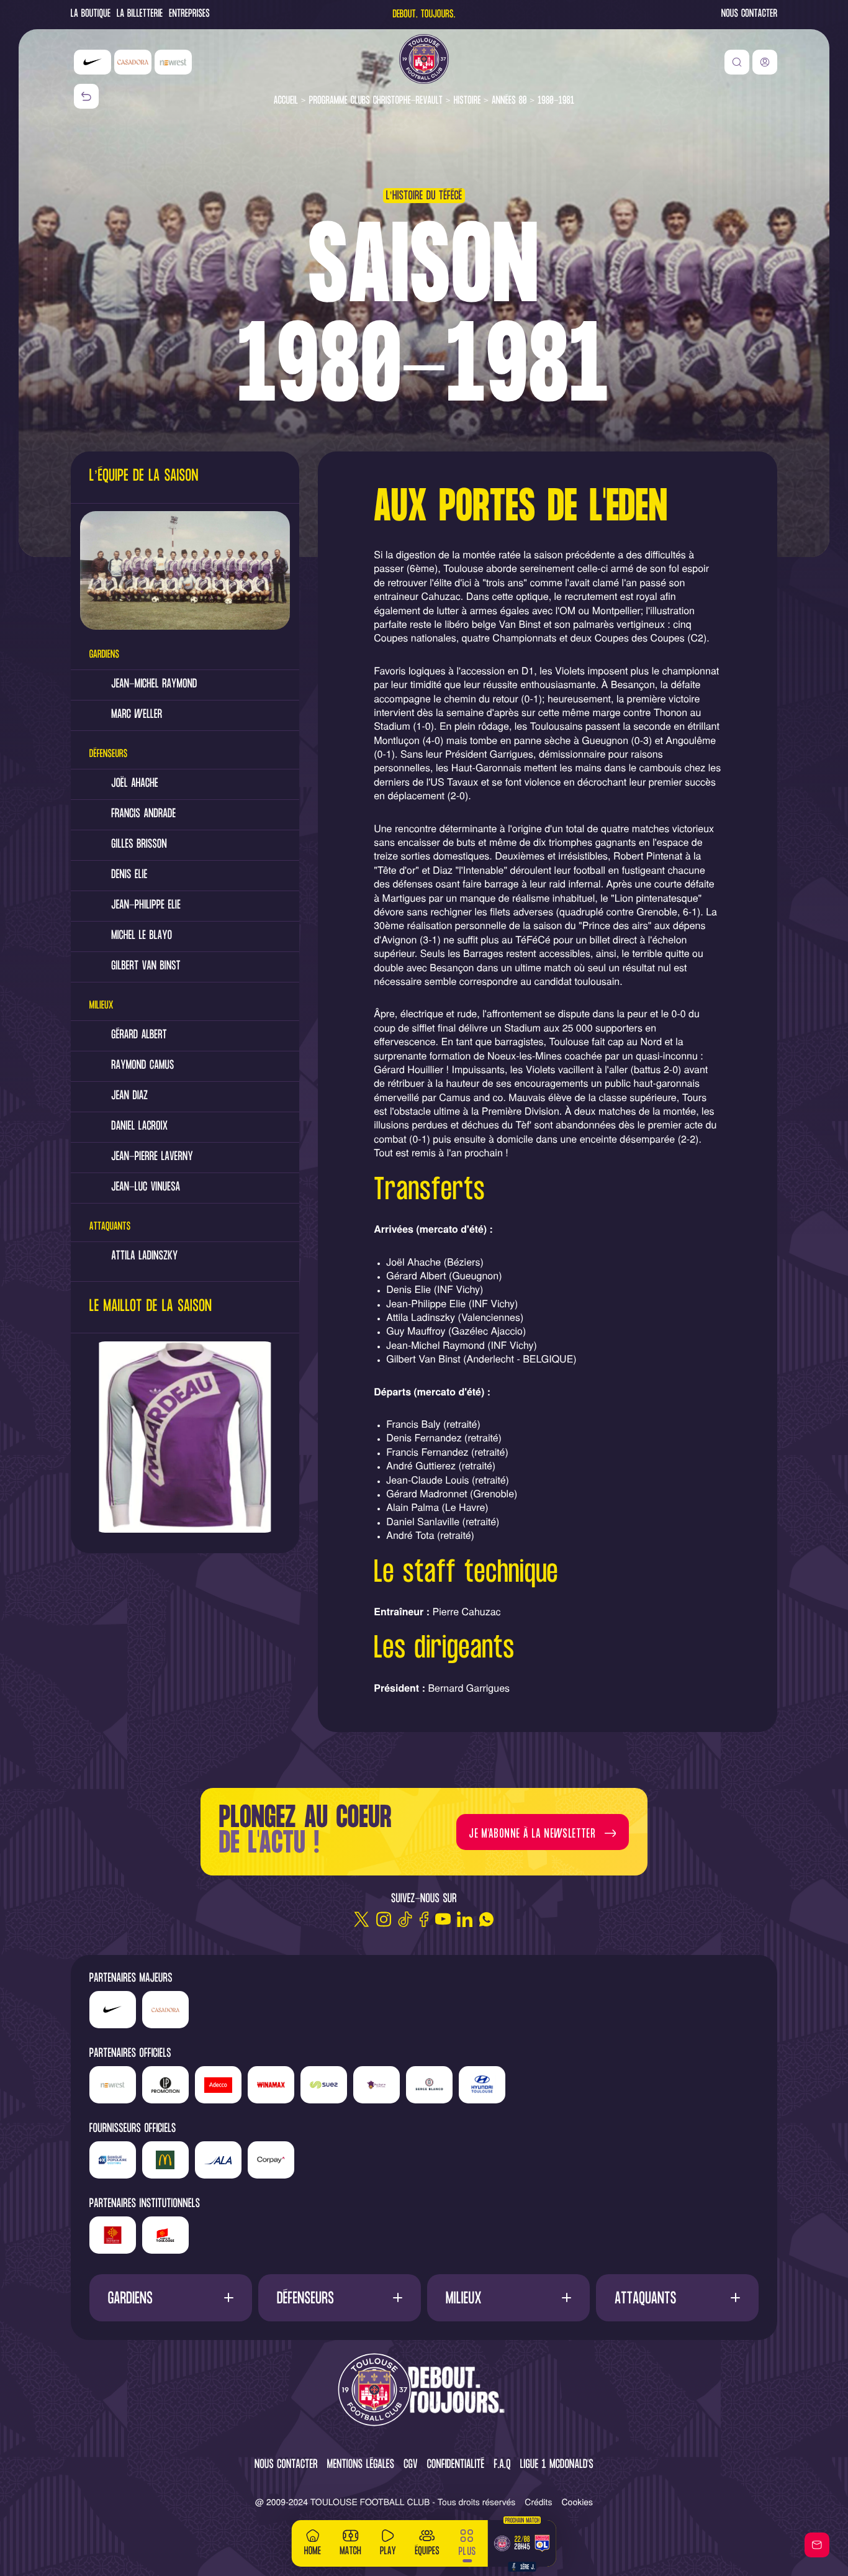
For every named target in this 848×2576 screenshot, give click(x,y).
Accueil (286, 101)
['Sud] (377, 2085)
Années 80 (509, 101)
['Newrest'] (173, 62)
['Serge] (429, 2085)
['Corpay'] (271, 2160)
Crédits (538, 2501)
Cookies (578, 2501)
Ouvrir (170, 2297)
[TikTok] (405, 1919)
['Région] (113, 2235)
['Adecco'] (218, 2085)
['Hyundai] (482, 2085)
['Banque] (113, 2160)
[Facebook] (424, 1919)
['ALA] (218, 2160)
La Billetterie (140, 15)
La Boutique (91, 15)
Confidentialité (456, 2465)
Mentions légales (361, 2465)
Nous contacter (749, 15)
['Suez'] (324, 2085)
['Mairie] (165, 2235)
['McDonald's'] (165, 2160)
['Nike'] (92, 62)
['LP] (165, 2085)
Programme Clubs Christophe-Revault (376, 101)
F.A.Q (502, 2465)
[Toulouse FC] (424, 59)
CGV (411, 2465)
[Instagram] (383, 1919)
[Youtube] (443, 1919)
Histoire (467, 101)
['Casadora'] (133, 62)
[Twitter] (362, 1919)
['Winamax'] (271, 2085)
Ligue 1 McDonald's (557, 2465)
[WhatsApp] (486, 1919)
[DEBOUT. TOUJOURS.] (424, 2391)
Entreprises (189, 15)
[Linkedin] (465, 1919)
